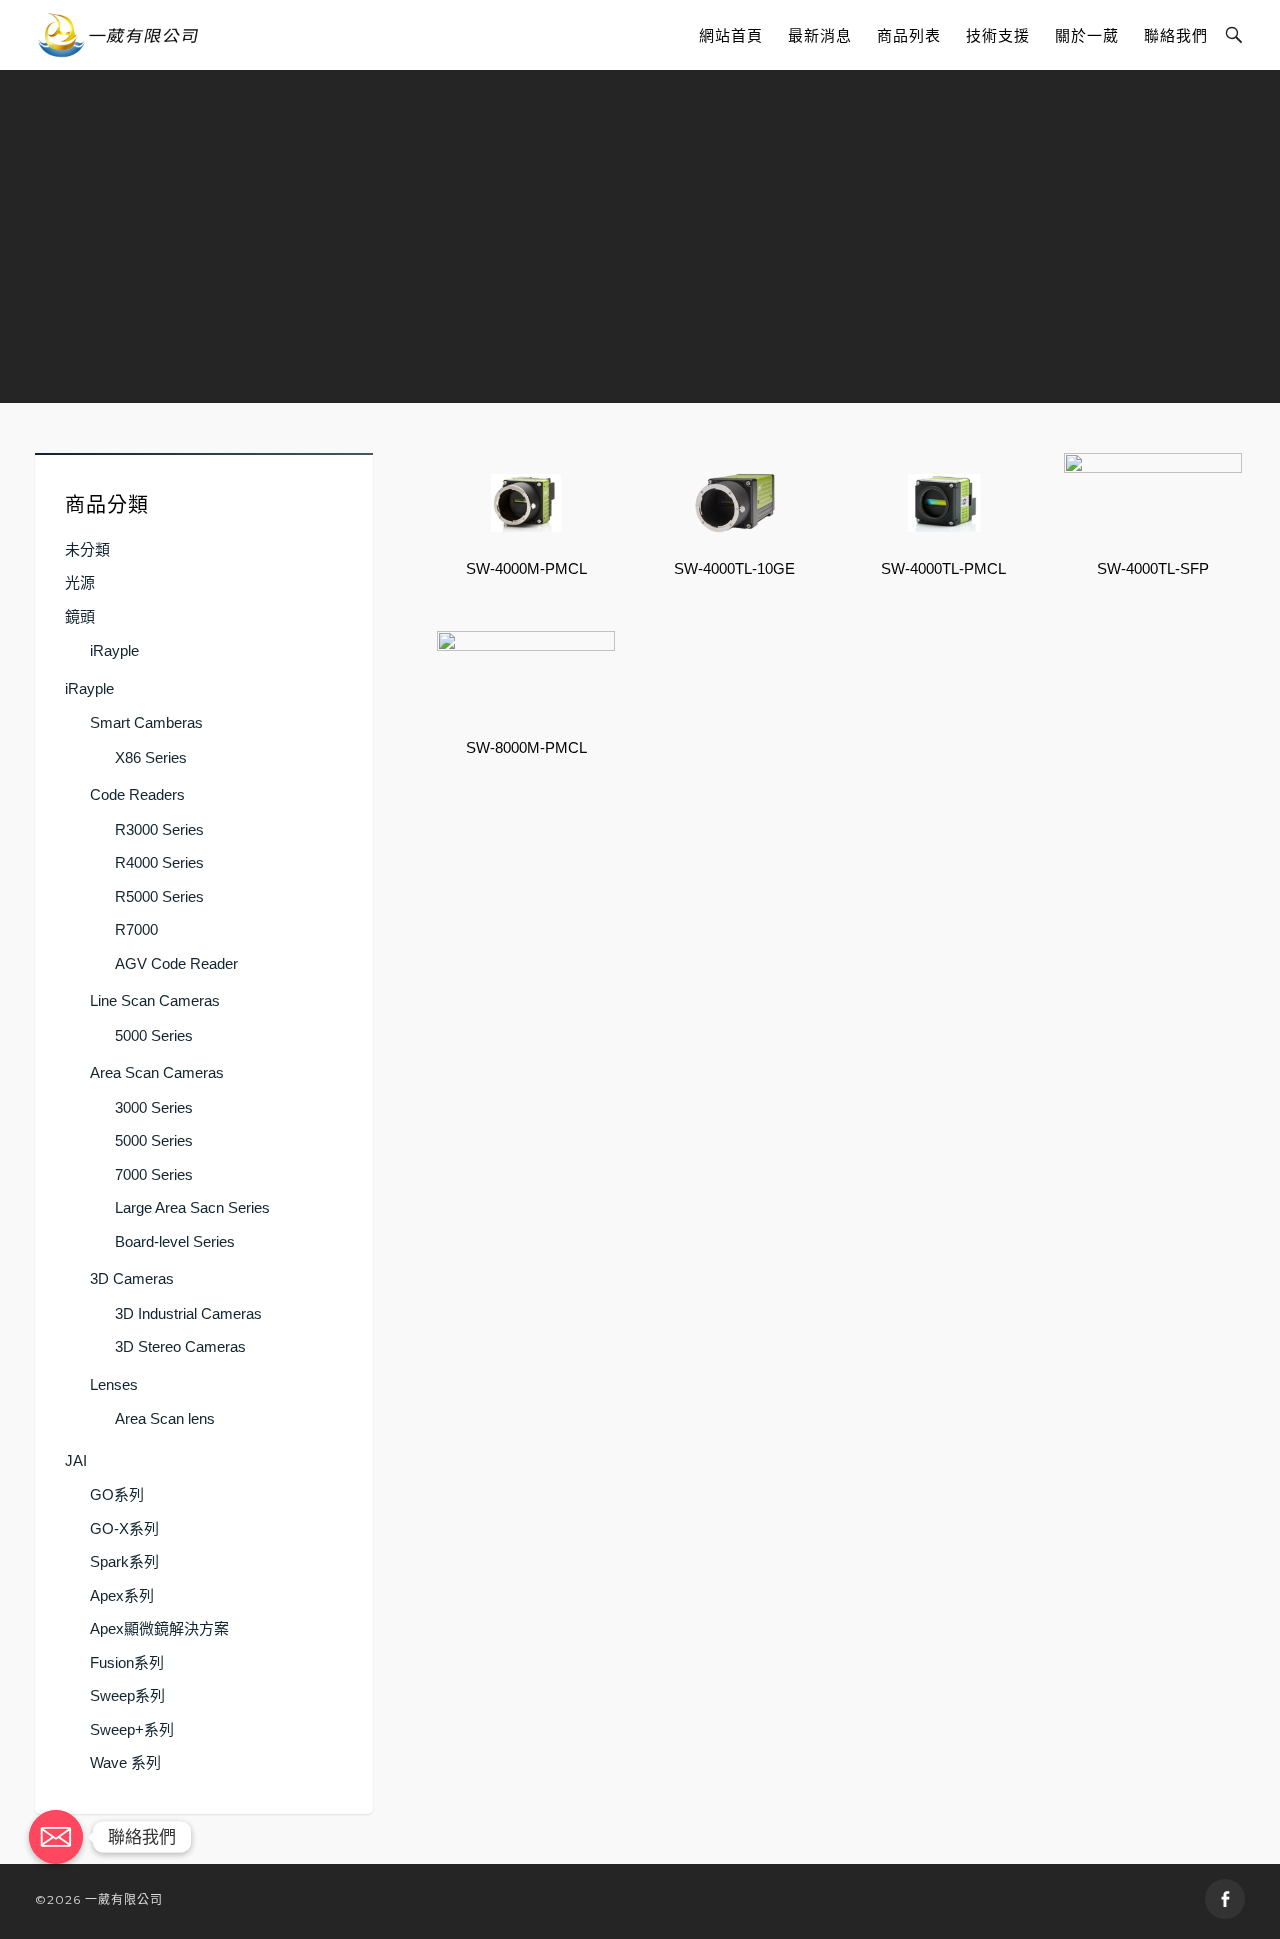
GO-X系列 (124, 1528)
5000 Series (154, 1035)
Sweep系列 (127, 1695)
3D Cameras (132, 1278)
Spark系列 (124, 1561)
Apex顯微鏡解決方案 (159, 1628)
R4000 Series (159, 862)
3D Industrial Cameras (188, 1313)
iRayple (114, 650)
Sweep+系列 (132, 1729)
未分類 (87, 549)
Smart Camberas (146, 722)
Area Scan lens (165, 1418)
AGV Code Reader (176, 963)
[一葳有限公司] (118, 35)
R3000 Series (159, 829)
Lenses (114, 1384)
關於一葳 (1087, 35)
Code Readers (137, 794)
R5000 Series (159, 896)
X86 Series (151, 757)
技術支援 (998, 35)
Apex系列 (122, 1595)
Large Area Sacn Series (192, 1207)
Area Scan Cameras (157, 1072)
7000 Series (154, 1174)
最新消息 (820, 35)
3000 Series (154, 1107)
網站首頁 (731, 35)
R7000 (136, 929)
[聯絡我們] (56, 1837)
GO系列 (117, 1494)
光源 (80, 582)
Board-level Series (175, 1241)
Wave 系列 (125, 1762)
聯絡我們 (1176, 35)
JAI (76, 1460)
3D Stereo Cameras (180, 1346)
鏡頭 (80, 616)
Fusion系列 (127, 1662)
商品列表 (909, 35)
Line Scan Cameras (155, 1000)
